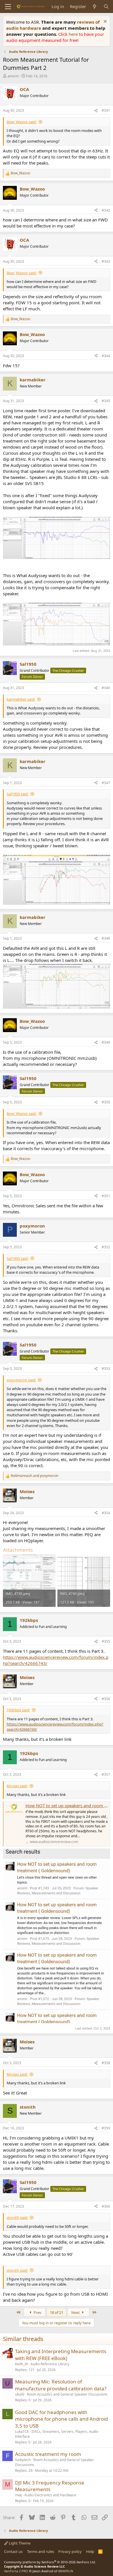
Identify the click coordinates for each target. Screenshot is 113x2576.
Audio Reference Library (50, 2364)
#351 (106, 1196)
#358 (106, 2063)
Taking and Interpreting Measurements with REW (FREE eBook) (61, 2355)
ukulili (20, 2394)
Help (90, 2551)
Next (76, 2312)
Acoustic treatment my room (48, 2454)
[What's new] (95, 6)
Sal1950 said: (18, 794)
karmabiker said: (21, 699)
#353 (106, 1369)
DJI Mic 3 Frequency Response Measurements (50, 2486)
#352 (106, 1247)
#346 (106, 688)
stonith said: (17, 2217)
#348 (106, 938)
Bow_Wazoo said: (22, 122)
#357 (106, 1774)
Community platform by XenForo (50, 2562)
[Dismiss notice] (104, 22)
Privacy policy (70, 2551)
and (34, 1476)
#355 (106, 1641)
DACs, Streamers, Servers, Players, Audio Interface (57, 2434)
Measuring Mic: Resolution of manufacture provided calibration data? (61, 2385)
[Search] (106, 6)
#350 (106, 1102)
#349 (106, 1042)
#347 (106, 783)
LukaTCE (22, 2432)
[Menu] (8, 7)
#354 (106, 1513)
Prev (37, 2312)
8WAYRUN (66, 2571)
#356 (106, 1699)
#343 (106, 261)
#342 (106, 210)
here (74, 34)
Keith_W (21, 2364)
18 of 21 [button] (57, 2312)
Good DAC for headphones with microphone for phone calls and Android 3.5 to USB (61, 2419)
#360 (106, 2206)
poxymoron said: (21, 1380)
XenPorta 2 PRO (16, 2571)
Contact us (13, 2551)
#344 (106, 356)
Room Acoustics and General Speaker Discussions (67, 2394)
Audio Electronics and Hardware (50, 2495)
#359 (106, 2128)
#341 (106, 110)
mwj (18, 2495)
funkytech (23, 2460)
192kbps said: (18, 1710)
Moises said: (17, 1786)
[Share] (96, 111)
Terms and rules (41, 2551)
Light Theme (19, 2543)
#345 (106, 401)
